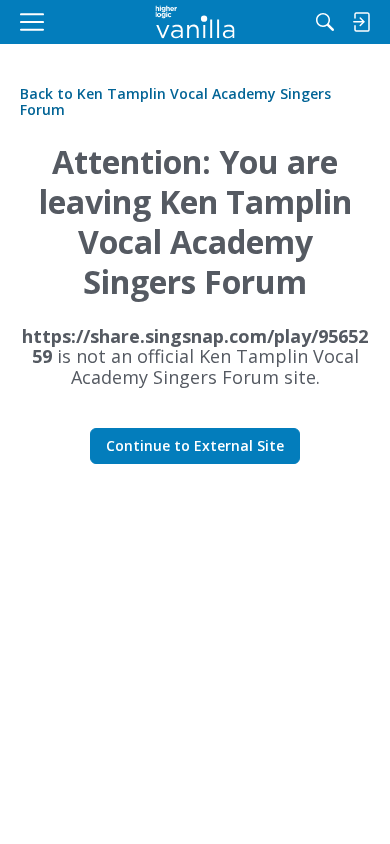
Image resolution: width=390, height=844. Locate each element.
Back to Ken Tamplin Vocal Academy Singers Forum (175, 101)
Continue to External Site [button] (195, 445)
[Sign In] (361, 22)
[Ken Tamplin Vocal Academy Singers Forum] (195, 22)
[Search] (325, 22)
